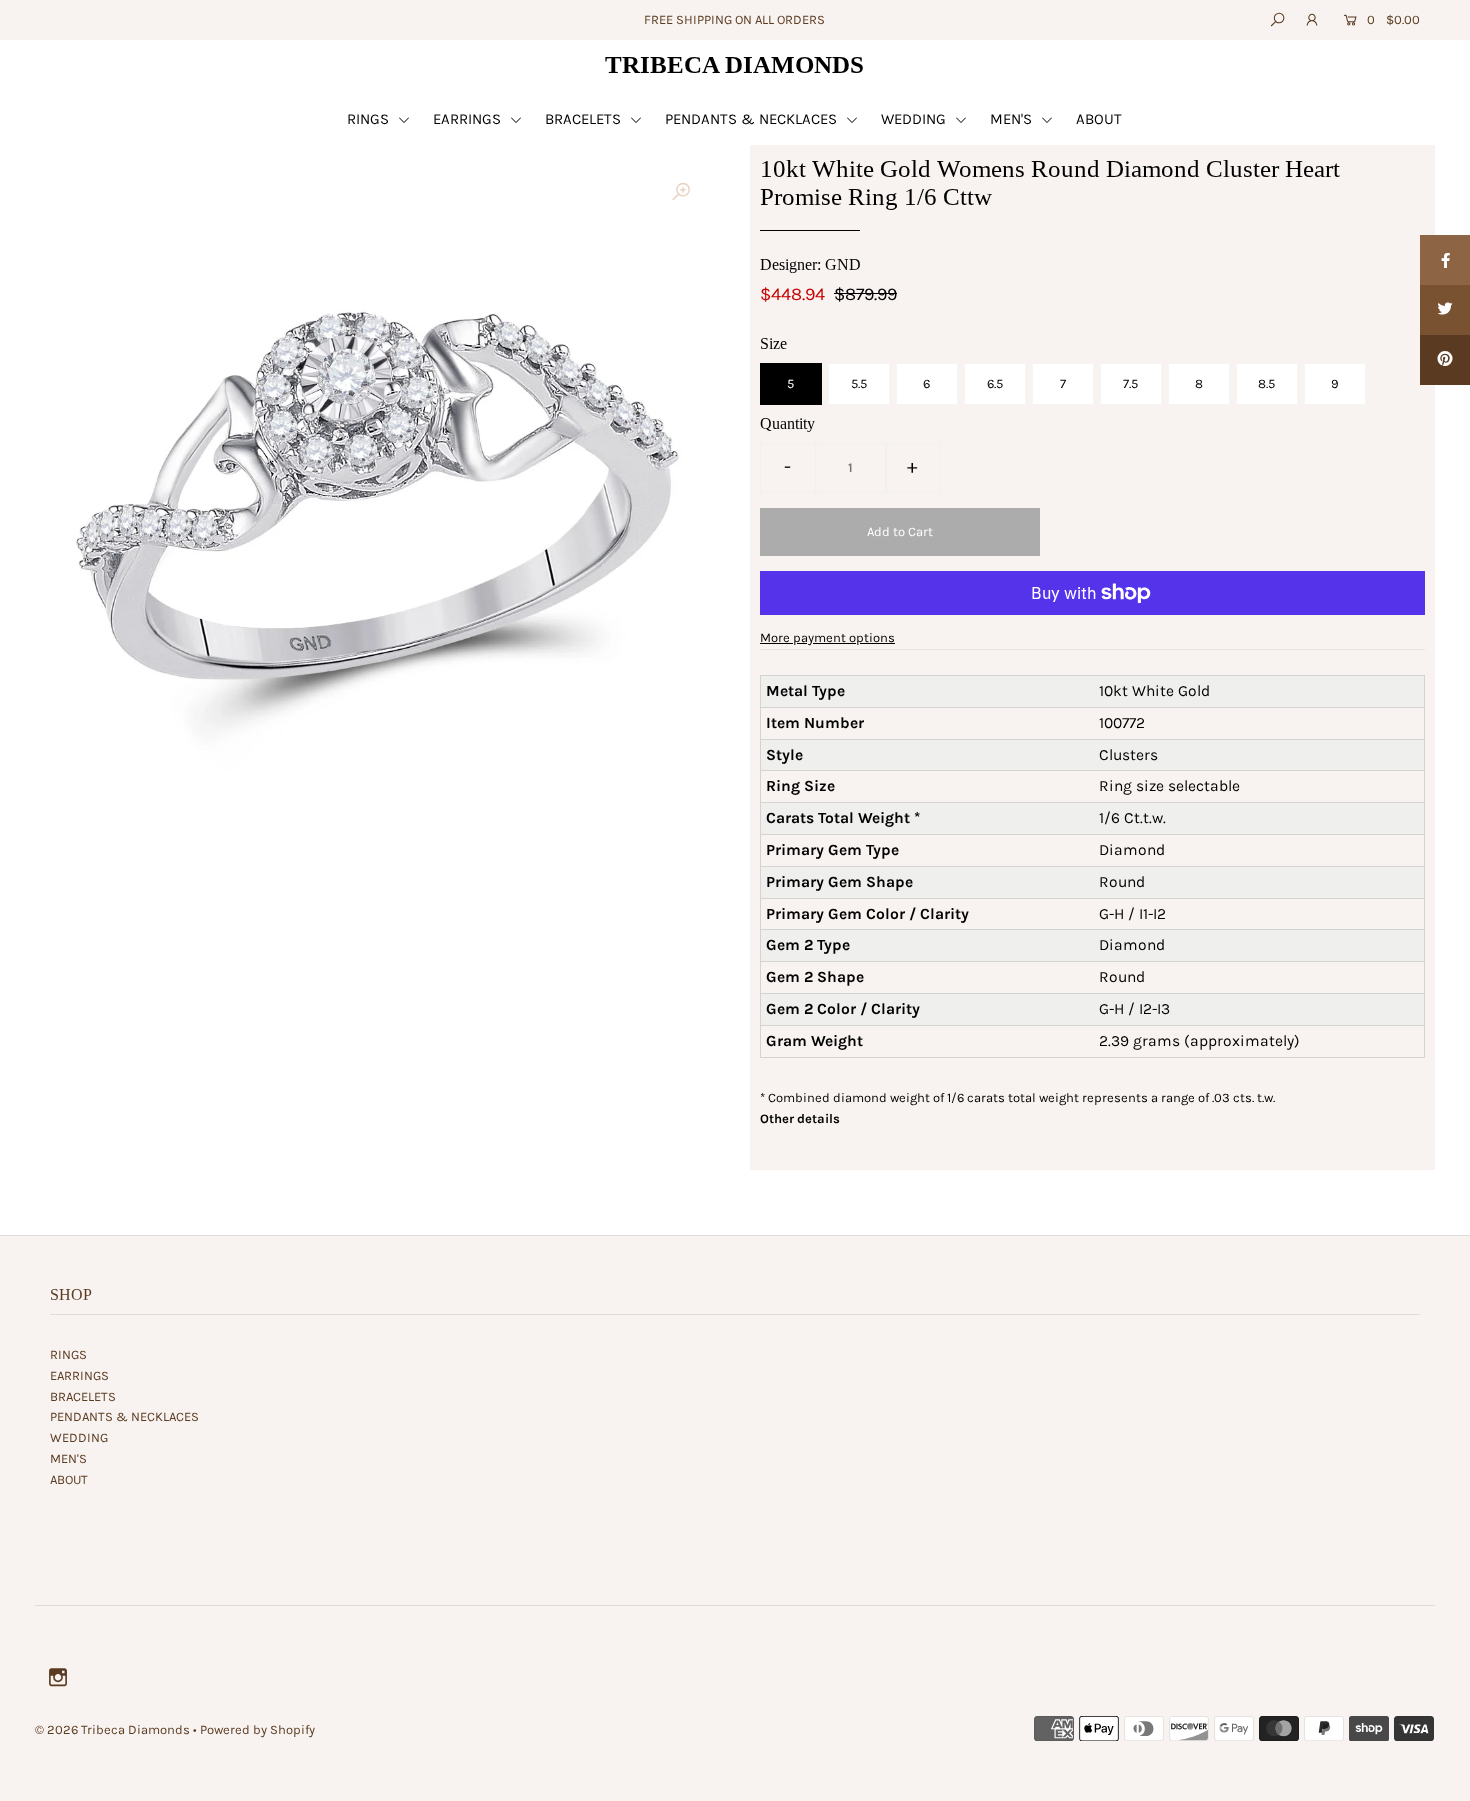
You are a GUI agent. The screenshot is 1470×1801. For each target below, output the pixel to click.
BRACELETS (585, 119)
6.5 (995, 383)
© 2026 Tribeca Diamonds (112, 1729)
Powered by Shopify (257, 1729)
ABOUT (1099, 119)
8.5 (1266, 383)
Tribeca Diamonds (734, 64)
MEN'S (1013, 119)
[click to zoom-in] (681, 192)
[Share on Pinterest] (1445, 360)
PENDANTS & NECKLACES (753, 119)
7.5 (1130, 383)
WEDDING (915, 119)
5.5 (859, 383)
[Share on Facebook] (1445, 260)
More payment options (827, 637)
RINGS (370, 119)
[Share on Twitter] (1445, 310)
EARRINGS (469, 119)
